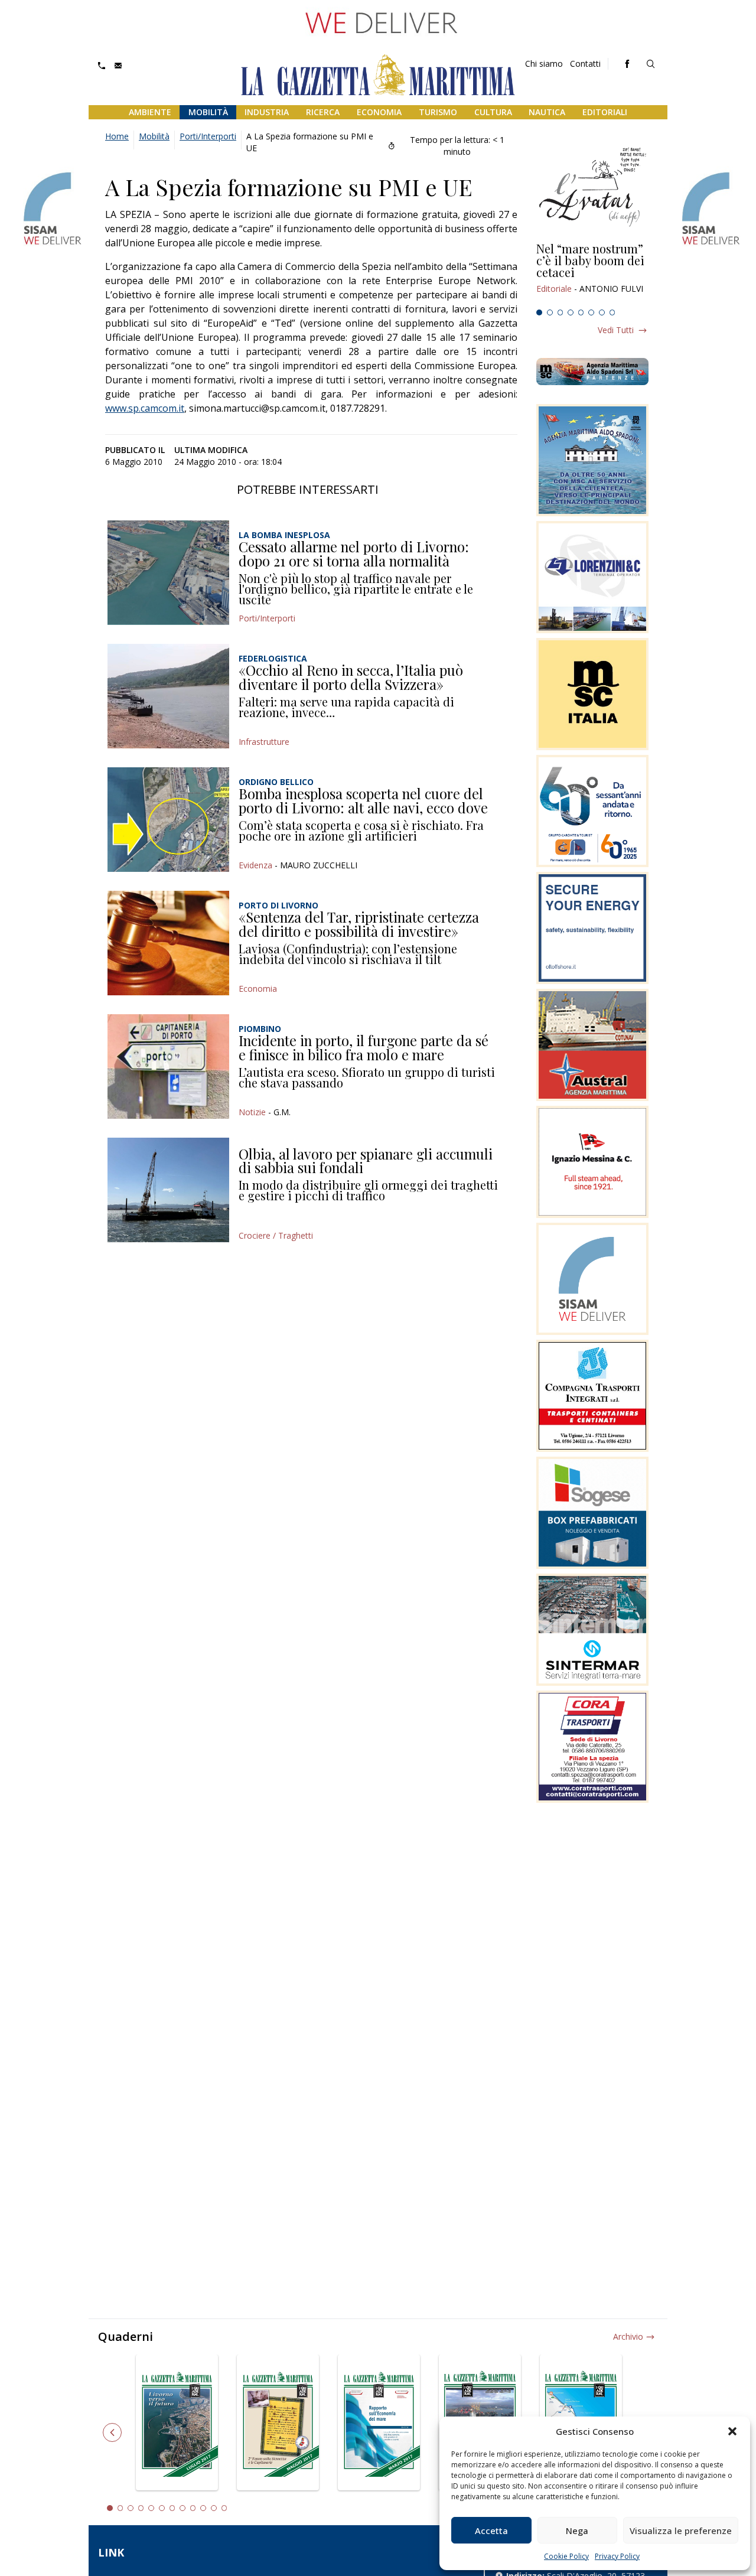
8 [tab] (612, 312)
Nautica (547, 112)
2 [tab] (550, 312)
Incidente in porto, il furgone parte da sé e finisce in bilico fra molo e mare (364, 1047)
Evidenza (255, 865)
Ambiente (150, 112)
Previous (112, 2432)
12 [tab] (224, 2508)
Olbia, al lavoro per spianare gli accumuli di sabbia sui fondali (366, 1161)
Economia (379, 112)
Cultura (493, 112)
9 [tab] (193, 2508)
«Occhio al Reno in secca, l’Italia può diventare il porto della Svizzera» (351, 677)
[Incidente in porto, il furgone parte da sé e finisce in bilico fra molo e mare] (168, 1066)
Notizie (252, 1112)
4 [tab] (571, 312)
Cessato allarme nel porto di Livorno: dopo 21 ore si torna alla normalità (354, 553)
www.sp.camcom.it (145, 408)
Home (117, 136)
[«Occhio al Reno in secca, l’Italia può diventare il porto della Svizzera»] (168, 696)
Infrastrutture (264, 742)
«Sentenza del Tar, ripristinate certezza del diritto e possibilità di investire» (359, 924)
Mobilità (208, 112)
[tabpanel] (592, 273)
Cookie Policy (566, 2556)
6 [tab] (591, 312)
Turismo (438, 112)
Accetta (491, 2531)
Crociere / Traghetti (276, 1235)
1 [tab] (539, 312)
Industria (267, 112)
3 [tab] (561, 312)
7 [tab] (602, 312)
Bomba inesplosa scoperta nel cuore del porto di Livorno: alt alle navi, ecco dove (363, 800)
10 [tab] (203, 2508)
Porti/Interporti (208, 136)
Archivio (628, 2336)
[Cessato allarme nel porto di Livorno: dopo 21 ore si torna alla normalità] (168, 573)
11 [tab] (214, 2508)
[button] (732, 2431)
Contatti (585, 63)
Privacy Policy (617, 2556)
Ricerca (323, 112)
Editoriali (605, 112)
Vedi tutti (616, 330)
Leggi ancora (592, 273)
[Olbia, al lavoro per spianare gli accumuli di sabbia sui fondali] (168, 1190)
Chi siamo (544, 63)
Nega (577, 2531)
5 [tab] (581, 312)
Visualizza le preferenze (681, 2531)
